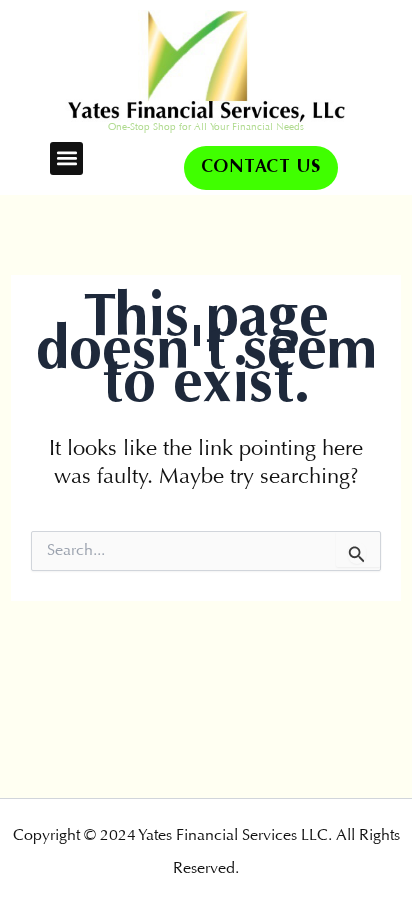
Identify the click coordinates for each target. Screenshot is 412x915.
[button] (66, 158)
